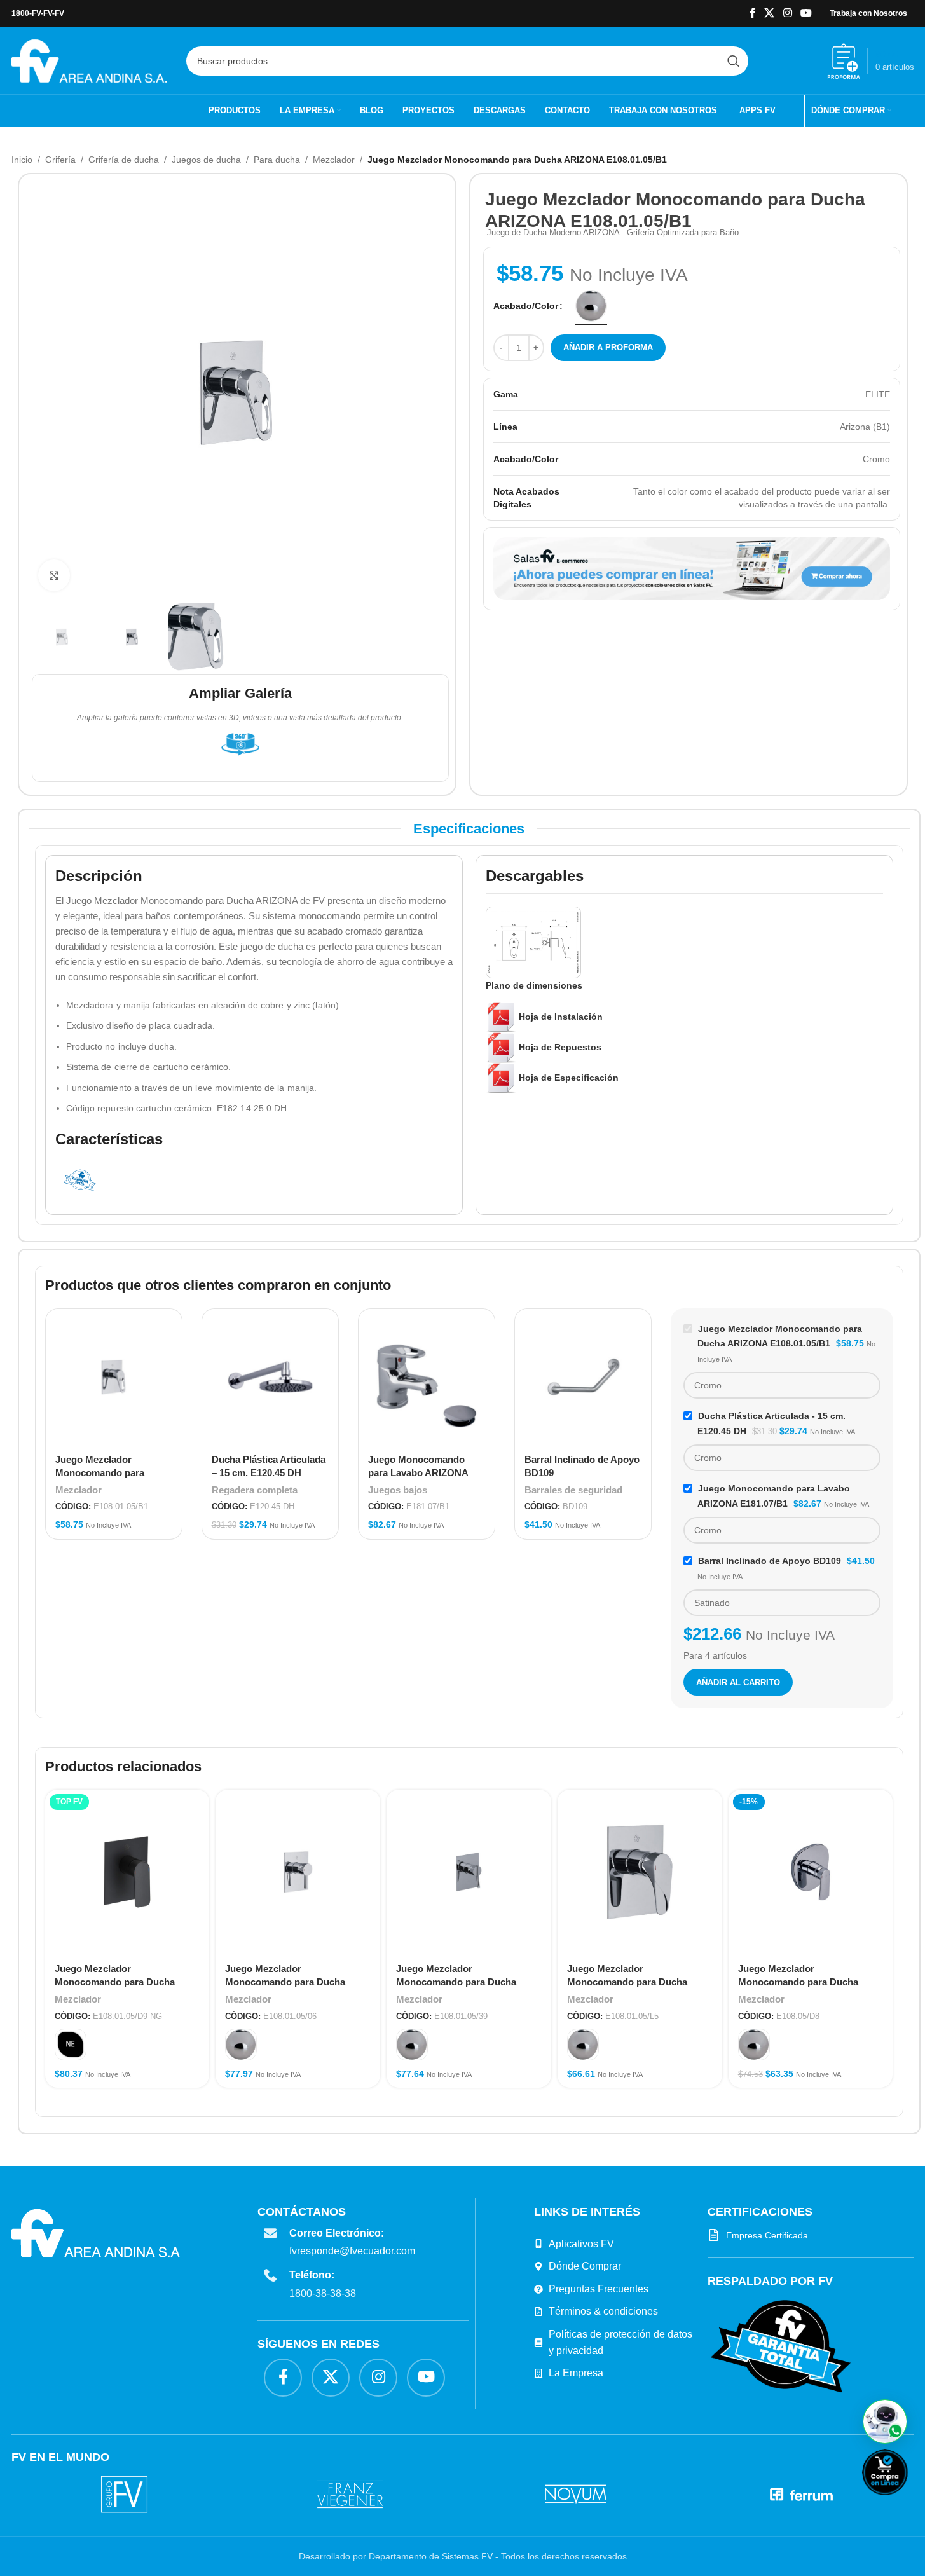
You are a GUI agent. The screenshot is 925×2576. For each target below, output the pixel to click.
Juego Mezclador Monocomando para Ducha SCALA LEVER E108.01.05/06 (290, 1982)
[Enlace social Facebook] (753, 13)
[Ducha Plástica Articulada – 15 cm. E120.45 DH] (270, 1377)
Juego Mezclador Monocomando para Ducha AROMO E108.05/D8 (798, 1982)
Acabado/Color (526, 306)
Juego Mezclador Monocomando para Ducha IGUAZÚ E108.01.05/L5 (627, 1982)
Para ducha (277, 160)
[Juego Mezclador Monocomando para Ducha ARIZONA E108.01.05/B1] (114, 1377)
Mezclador (334, 160)
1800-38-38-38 (325, 2293)
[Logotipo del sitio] (89, 60)
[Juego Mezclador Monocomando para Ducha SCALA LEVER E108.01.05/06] (298, 1872)
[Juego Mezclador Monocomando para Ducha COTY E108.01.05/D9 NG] (127, 1872)
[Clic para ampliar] (54, 575)
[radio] (591, 306)
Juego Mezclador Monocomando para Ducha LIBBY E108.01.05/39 (456, 1982)
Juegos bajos (398, 1490)
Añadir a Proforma (608, 347)
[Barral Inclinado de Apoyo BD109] (583, 1377)
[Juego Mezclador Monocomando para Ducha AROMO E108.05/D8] (811, 1872)
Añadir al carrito (738, 1682)
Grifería (60, 160)
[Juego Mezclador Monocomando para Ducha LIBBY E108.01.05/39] (469, 1872)
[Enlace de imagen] (778, 2346)
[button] (885, 2422)
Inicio (22, 160)
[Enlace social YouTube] (806, 13)
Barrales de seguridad (573, 1490)
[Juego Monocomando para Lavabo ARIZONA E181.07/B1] (427, 1377)
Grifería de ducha (124, 160)
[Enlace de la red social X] (770, 13)
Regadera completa (255, 1490)
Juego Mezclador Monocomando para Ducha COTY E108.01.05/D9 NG (115, 1982)
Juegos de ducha (206, 160)
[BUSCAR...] (734, 61)
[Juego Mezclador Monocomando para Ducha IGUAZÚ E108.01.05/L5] (640, 1872)
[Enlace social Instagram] (787, 13)
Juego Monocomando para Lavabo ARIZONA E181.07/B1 (418, 1473)
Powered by (906, 2503)
